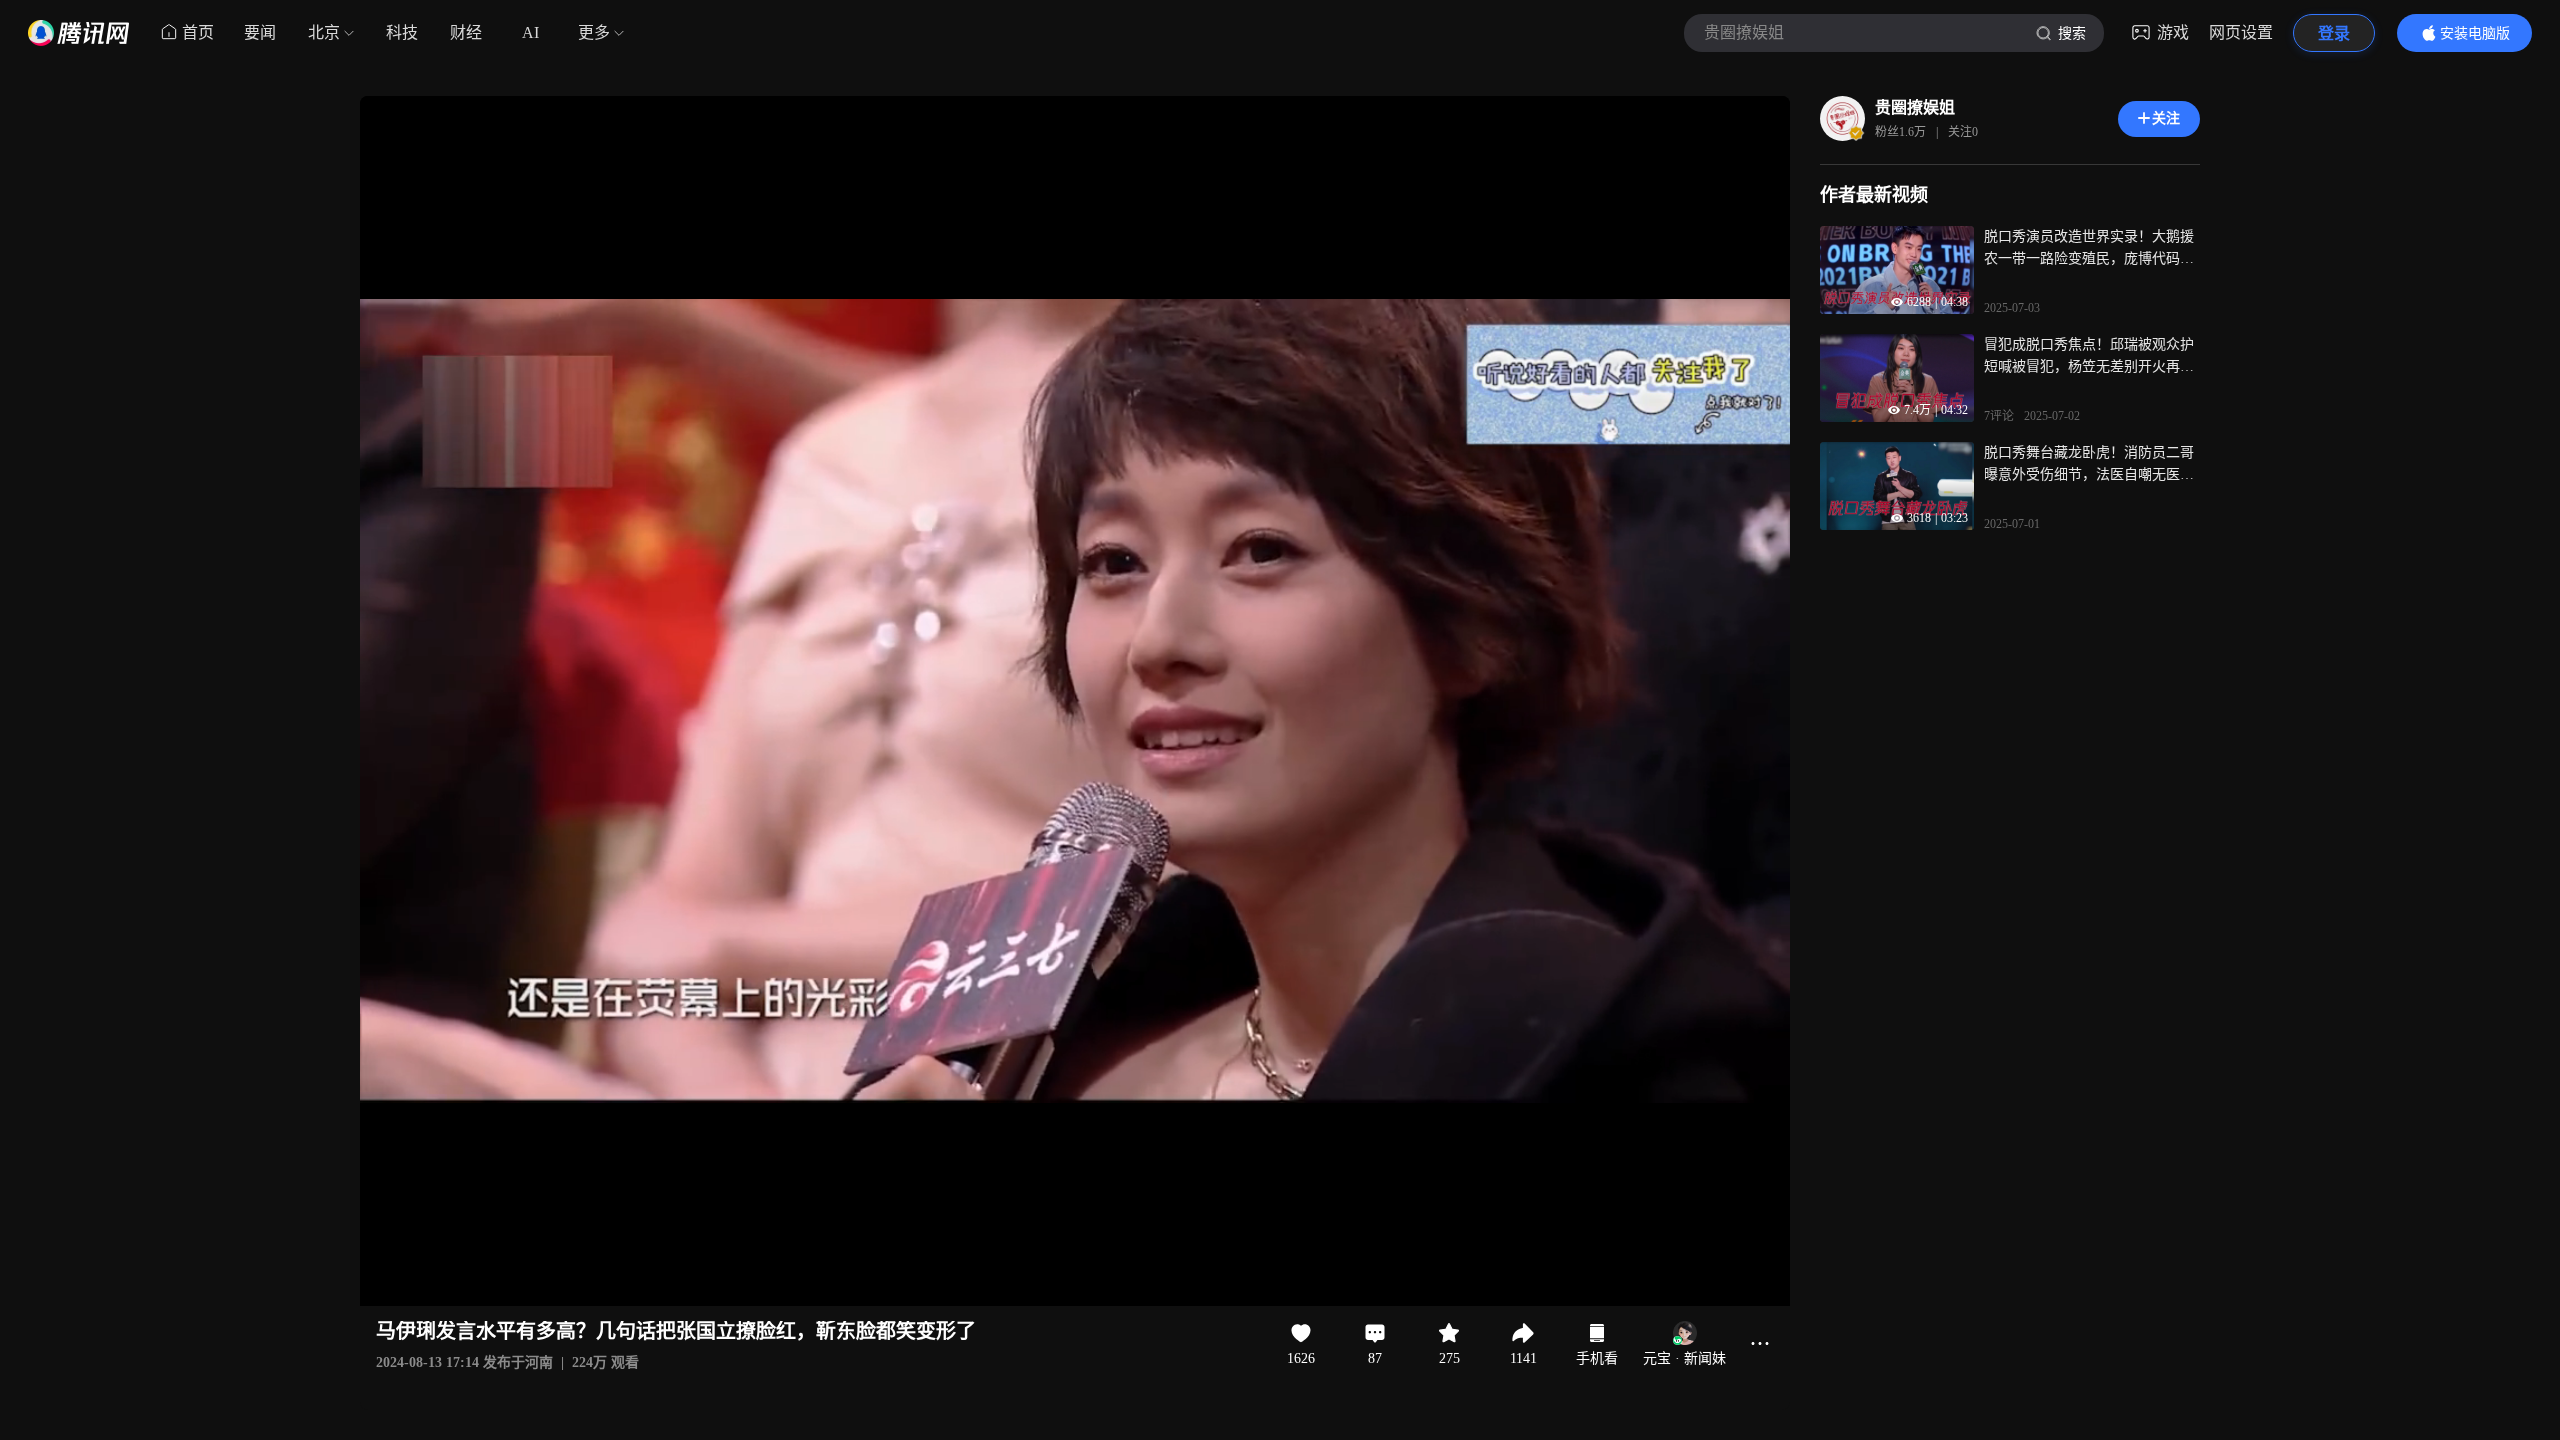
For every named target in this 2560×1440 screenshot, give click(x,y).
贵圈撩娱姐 (1915, 107)
